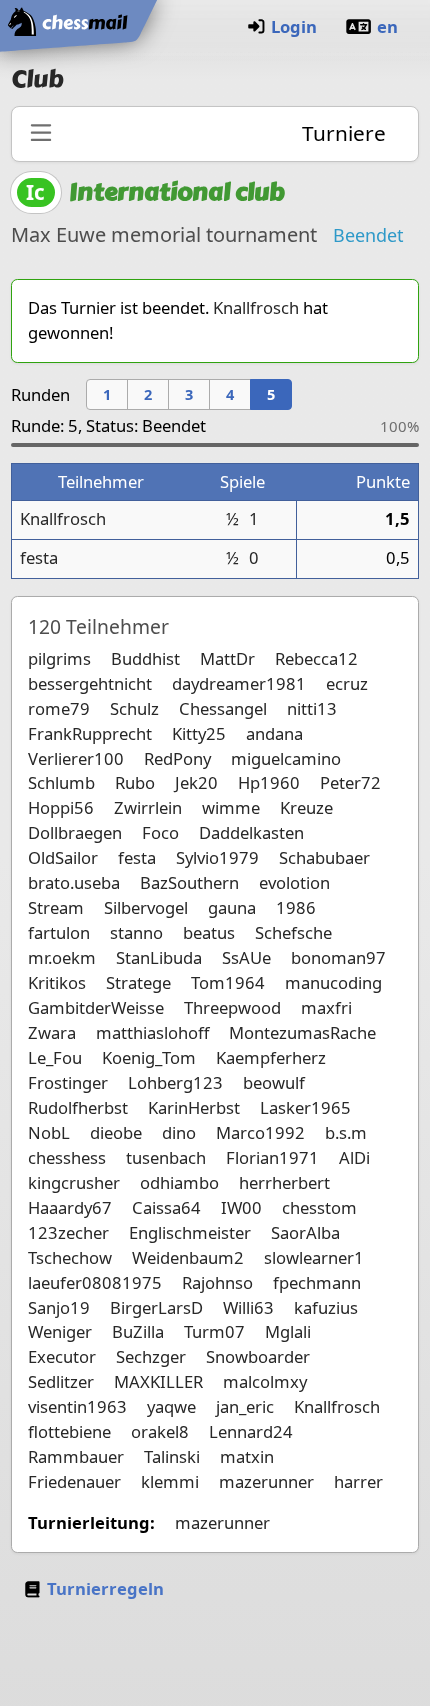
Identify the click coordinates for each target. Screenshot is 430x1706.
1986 (296, 907)
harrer (358, 1481)
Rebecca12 (316, 658)
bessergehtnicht (90, 683)
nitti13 (312, 708)
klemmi (170, 1481)
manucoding (333, 982)
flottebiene (69, 1431)
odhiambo (179, 1182)
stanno (136, 932)
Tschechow (70, 1257)
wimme (231, 807)
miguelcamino (286, 758)
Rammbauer (76, 1456)
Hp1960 (269, 782)
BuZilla (138, 1331)
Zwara (52, 1032)
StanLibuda (159, 957)
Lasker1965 (305, 1107)
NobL (49, 1132)
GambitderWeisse (96, 1007)
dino (179, 1132)
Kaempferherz (271, 1057)
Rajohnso (217, 1282)
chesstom (319, 1207)
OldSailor (63, 857)
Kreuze (306, 807)
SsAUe (246, 957)
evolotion (294, 882)
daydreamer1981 (239, 683)
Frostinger (68, 1082)
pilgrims (59, 658)
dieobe (116, 1132)
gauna (232, 907)
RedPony (177, 758)
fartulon (59, 932)
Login (294, 26)
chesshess (67, 1157)
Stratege (138, 982)
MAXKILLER (158, 1381)
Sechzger (151, 1356)
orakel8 (160, 1431)
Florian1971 (272, 1157)
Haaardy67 (70, 1207)
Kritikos (57, 982)
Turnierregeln (105, 1588)
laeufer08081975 (95, 1282)
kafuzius (326, 1307)
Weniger (60, 1331)
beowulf (274, 1082)
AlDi (354, 1157)
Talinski (172, 1456)
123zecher (68, 1232)
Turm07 (214, 1331)
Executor (62, 1356)
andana (274, 733)
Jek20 (196, 782)
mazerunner (266, 1481)
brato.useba (74, 882)
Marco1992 (260, 1132)
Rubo (135, 782)
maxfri (326, 1007)
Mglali (288, 1331)
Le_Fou (55, 1057)
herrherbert (284, 1182)
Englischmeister (190, 1232)
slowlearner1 (314, 1257)
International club (176, 192)
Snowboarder (258, 1356)
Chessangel (223, 708)
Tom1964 (228, 982)
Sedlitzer (61, 1381)
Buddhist (145, 658)
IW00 (241, 1207)
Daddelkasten (251, 832)
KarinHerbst (194, 1107)
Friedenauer (74, 1481)
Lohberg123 (175, 1082)
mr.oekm (62, 957)
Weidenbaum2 (188, 1257)
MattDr (227, 658)
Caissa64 (166, 1207)
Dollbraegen (75, 832)
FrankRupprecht (90, 733)
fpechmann (317, 1282)
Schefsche (293, 932)
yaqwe (171, 1406)
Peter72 (350, 782)
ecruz (347, 683)
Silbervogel (146, 907)
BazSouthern (189, 882)
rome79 (59, 708)
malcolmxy (265, 1381)
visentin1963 (77, 1406)
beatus (209, 932)
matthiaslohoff (152, 1032)
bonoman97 (338, 957)
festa (39, 557)
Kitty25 (199, 733)
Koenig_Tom (149, 1057)
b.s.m (346, 1132)
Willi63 (248, 1307)
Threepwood (232, 1007)
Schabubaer (324, 857)
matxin (247, 1456)
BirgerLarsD (156, 1307)
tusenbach (166, 1157)
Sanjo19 (59, 1307)
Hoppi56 (61, 807)
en (387, 26)
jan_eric (245, 1406)
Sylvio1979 (217, 857)
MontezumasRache (302, 1032)
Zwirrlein (148, 807)
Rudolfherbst (78, 1107)
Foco (160, 832)
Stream (56, 907)
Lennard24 (251, 1431)
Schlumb (61, 782)
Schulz (134, 708)
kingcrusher (74, 1182)
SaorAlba (305, 1232)
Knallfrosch (256, 307)
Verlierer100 (76, 758)
